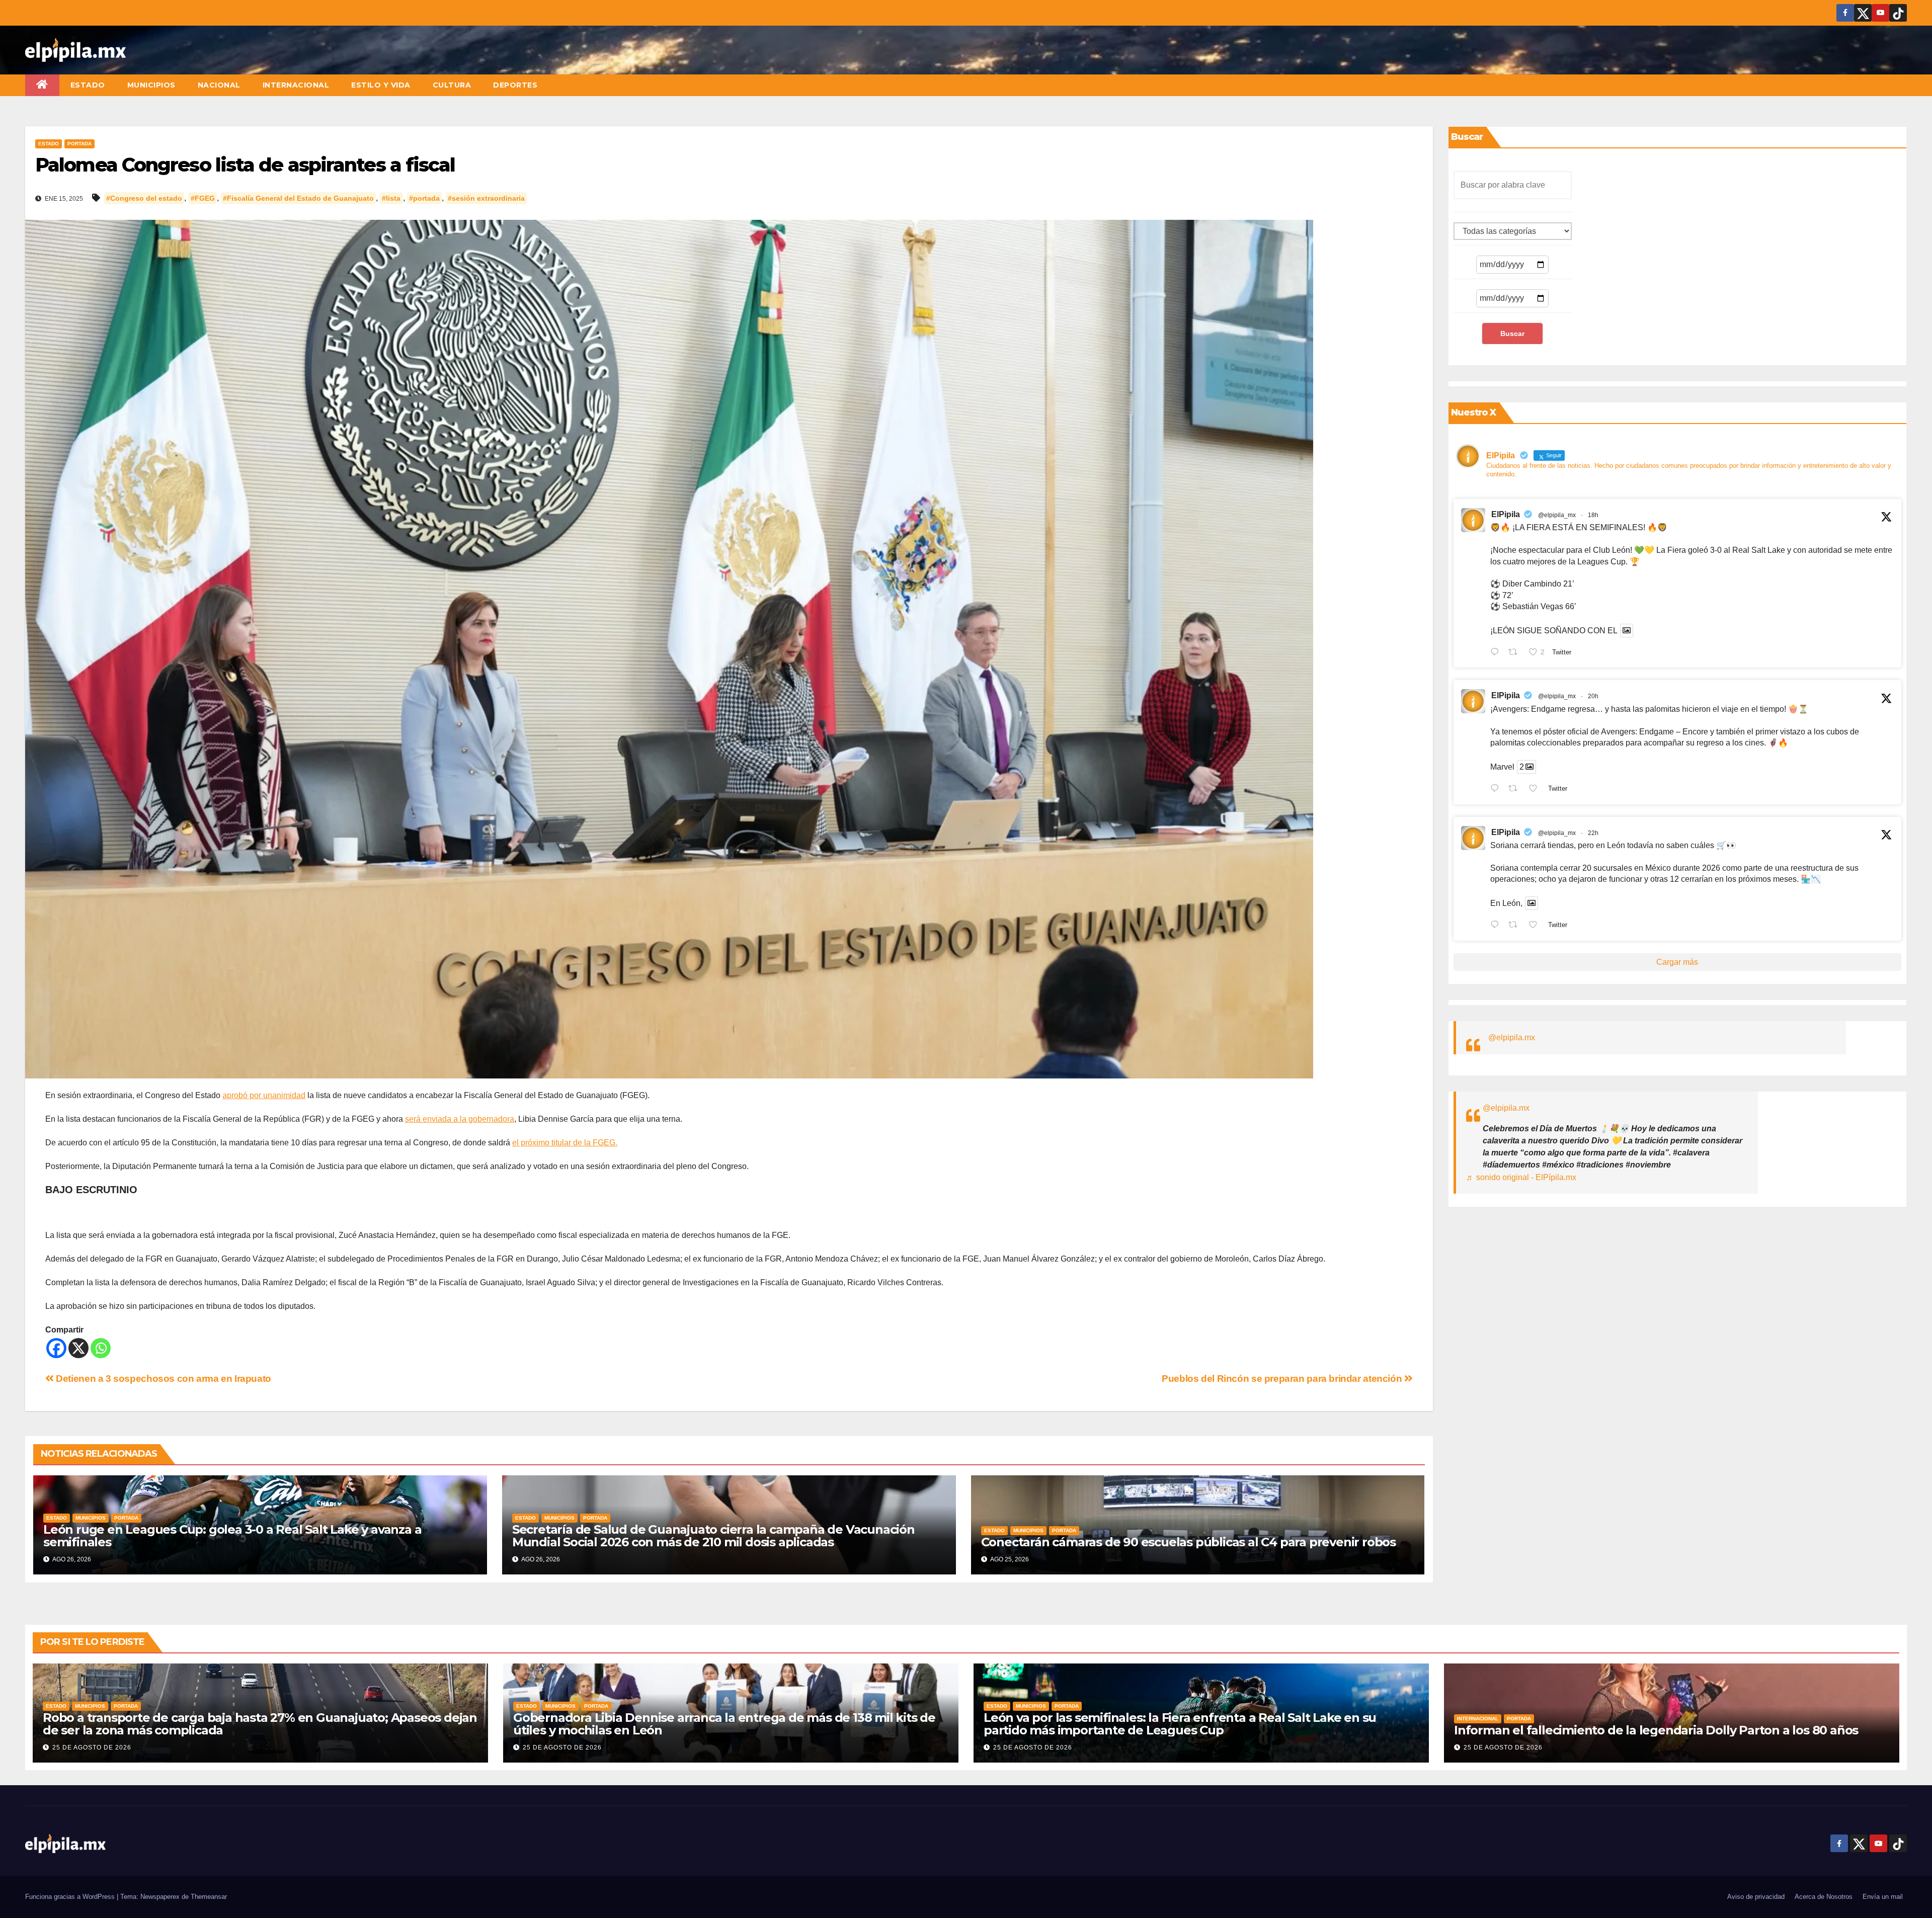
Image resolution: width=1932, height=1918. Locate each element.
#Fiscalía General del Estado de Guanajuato (298, 198)
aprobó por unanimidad (264, 1095)
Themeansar (209, 1897)
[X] (78, 1348)
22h (1593, 833)
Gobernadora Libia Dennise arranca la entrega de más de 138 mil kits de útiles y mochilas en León (724, 1724)
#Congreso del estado (144, 198)
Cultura (452, 85)
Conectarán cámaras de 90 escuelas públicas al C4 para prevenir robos (1188, 1542)
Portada (79, 144)
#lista (391, 198)
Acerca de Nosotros (1824, 1897)
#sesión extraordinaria (486, 198)
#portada (424, 198)
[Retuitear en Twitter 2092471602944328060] (1516, 653)
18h (1593, 515)
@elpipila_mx (1557, 515)
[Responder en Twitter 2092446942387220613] (1497, 789)
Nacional (219, 85)
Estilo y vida (381, 85)
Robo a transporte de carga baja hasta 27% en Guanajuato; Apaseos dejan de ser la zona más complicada (260, 1724)
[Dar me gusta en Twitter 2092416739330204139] (1536, 926)
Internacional (296, 85)
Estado (88, 85)
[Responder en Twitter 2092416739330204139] (1497, 926)
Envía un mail (1883, 1897)
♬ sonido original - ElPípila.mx (1521, 1177)
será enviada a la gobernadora (460, 1119)
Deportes (515, 85)
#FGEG (203, 198)
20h (1593, 696)
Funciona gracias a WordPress (71, 1897)
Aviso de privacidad (1756, 1897)
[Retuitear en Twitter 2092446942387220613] (1516, 789)
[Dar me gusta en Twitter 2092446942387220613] (1536, 789)
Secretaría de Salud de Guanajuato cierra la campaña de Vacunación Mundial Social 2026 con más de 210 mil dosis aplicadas (713, 1536)
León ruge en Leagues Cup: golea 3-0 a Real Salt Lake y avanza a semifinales (232, 1536)
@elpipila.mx (1512, 1037)
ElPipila (1506, 514)
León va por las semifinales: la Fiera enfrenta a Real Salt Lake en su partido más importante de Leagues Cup (1180, 1724)
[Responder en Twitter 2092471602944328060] (1497, 653)
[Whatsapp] (101, 1348)
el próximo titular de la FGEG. (565, 1143)
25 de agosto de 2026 (92, 1747)
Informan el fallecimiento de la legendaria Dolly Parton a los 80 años (1656, 1730)
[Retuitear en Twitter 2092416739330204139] (1516, 926)
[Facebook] (56, 1348)
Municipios (151, 85)
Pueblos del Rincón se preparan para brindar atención (1283, 1379)
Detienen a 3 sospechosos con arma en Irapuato (163, 1379)
